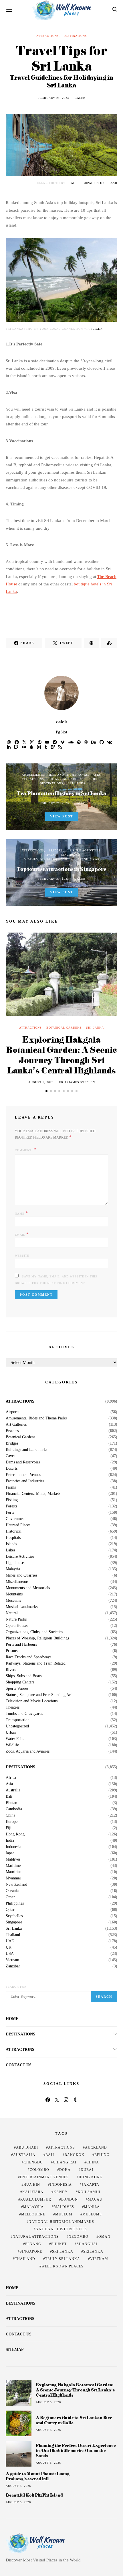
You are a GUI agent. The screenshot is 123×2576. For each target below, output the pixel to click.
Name (21, 1213)
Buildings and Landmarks (26, 1450)
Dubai (87, 2170)
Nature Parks (16, 1619)
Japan (10, 1853)
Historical (14, 1531)
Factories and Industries (25, 1481)
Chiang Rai (65, 2162)
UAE (10, 1941)
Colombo (39, 2170)
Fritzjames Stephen (77, 1082)
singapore (31, 2251)
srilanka (93, 2251)
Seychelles (14, 1916)
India (10, 1841)
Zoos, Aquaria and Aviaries (28, 1751)
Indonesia (13, 1847)
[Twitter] (57, 2100)
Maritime (13, 1866)
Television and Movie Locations (32, 1701)
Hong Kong (15, 1834)
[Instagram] (66, 2100)
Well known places (63, 2266)
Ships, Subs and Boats (24, 1676)
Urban (11, 1733)
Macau (95, 2199)
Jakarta (91, 2185)
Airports (12, 1412)
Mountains (14, 1594)
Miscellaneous (17, 1582)
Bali (9, 1797)
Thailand (13, 1935)
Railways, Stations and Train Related (36, 1663)
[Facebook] (48, 2100)
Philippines (15, 1903)
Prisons (12, 1651)
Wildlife (12, 1745)
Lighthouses (15, 1563)
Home (12, 2019)
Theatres (13, 1707)
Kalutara (33, 2192)
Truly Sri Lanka (63, 2259)
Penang (33, 2244)
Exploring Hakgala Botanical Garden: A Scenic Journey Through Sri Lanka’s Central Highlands (61, 1055)
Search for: (17, 1987)
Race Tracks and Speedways (28, 1657)
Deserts (12, 1469)
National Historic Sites (61, 2229)
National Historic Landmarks (61, 2222)
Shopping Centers (20, 1682)
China (10, 1815)
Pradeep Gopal (80, 183)
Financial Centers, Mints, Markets (33, 1494)
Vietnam (12, 1960)
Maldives (13, 1859)
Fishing (12, 1500)
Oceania (12, 1891)
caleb (80, 98)
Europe (12, 1822)
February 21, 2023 (53, 98)
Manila (92, 2207)
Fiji (9, 1828)
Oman (11, 1897)
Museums (13, 1601)
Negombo (79, 2237)
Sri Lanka (77, 783)
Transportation (18, 1720)
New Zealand (16, 1885)
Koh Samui (89, 2192)
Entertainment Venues (23, 1475)
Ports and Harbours (21, 1645)
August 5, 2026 (41, 1082)
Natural (12, 1613)
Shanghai (87, 2244)
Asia (97, 775)
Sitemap (15, 2350)
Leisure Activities (84, 850)
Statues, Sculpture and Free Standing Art (63, 859)
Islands (11, 1544)
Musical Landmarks (22, 1607)
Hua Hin (32, 2185)
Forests (11, 1506)
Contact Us (19, 2065)
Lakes (10, 1550)
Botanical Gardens (66, 779)
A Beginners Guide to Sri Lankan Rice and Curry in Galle (74, 2420)
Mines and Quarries (21, 1575)
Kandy (61, 2192)
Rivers (51, 855)
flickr (97, 329)
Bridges (96, 779)
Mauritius (13, 1872)
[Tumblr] (75, 2100)
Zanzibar (13, 1966)
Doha (65, 2170)
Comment (24, 1150)
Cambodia (14, 1809)
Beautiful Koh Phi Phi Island (34, 2495)
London (70, 2199)
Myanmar (13, 1878)
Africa (11, 1778)
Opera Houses (17, 1626)
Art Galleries (16, 1425)
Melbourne (33, 2214)
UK (9, 1947)
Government (16, 1519)
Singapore (71, 855)
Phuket (59, 2244)
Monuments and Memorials (28, 1588)
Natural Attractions (36, 2237)
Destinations (75, 36)
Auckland (96, 2147)
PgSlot (61, 732)
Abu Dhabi (27, 2147)
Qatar (10, 1910)
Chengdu (33, 2162)
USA (10, 1954)
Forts (10, 1513)
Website (22, 1256)
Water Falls (15, 1739)
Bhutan (11, 1803)
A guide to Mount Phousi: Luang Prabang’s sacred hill (38, 2476)
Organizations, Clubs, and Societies (34, 1632)
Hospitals (13, 1538)
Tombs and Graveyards (24, 1714)
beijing (102, 2155)
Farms (11, 1487)
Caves (10, 1456)
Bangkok (75, 2155)
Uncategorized (17, 1726)
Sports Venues (17, 1689)
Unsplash (109, 183)
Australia (13, 1790)
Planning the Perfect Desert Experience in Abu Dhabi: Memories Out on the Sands (76, 2450)
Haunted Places (18, 1525)
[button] (46, 1091)
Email (22, 1234)
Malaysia (13, 1569)
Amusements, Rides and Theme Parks (55, 775)
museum (64, 2214)
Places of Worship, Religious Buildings (37, 1638)
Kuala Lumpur (36, 2199)
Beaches (12, 1431)
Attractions (48, 36)
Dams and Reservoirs (23, 1462)
